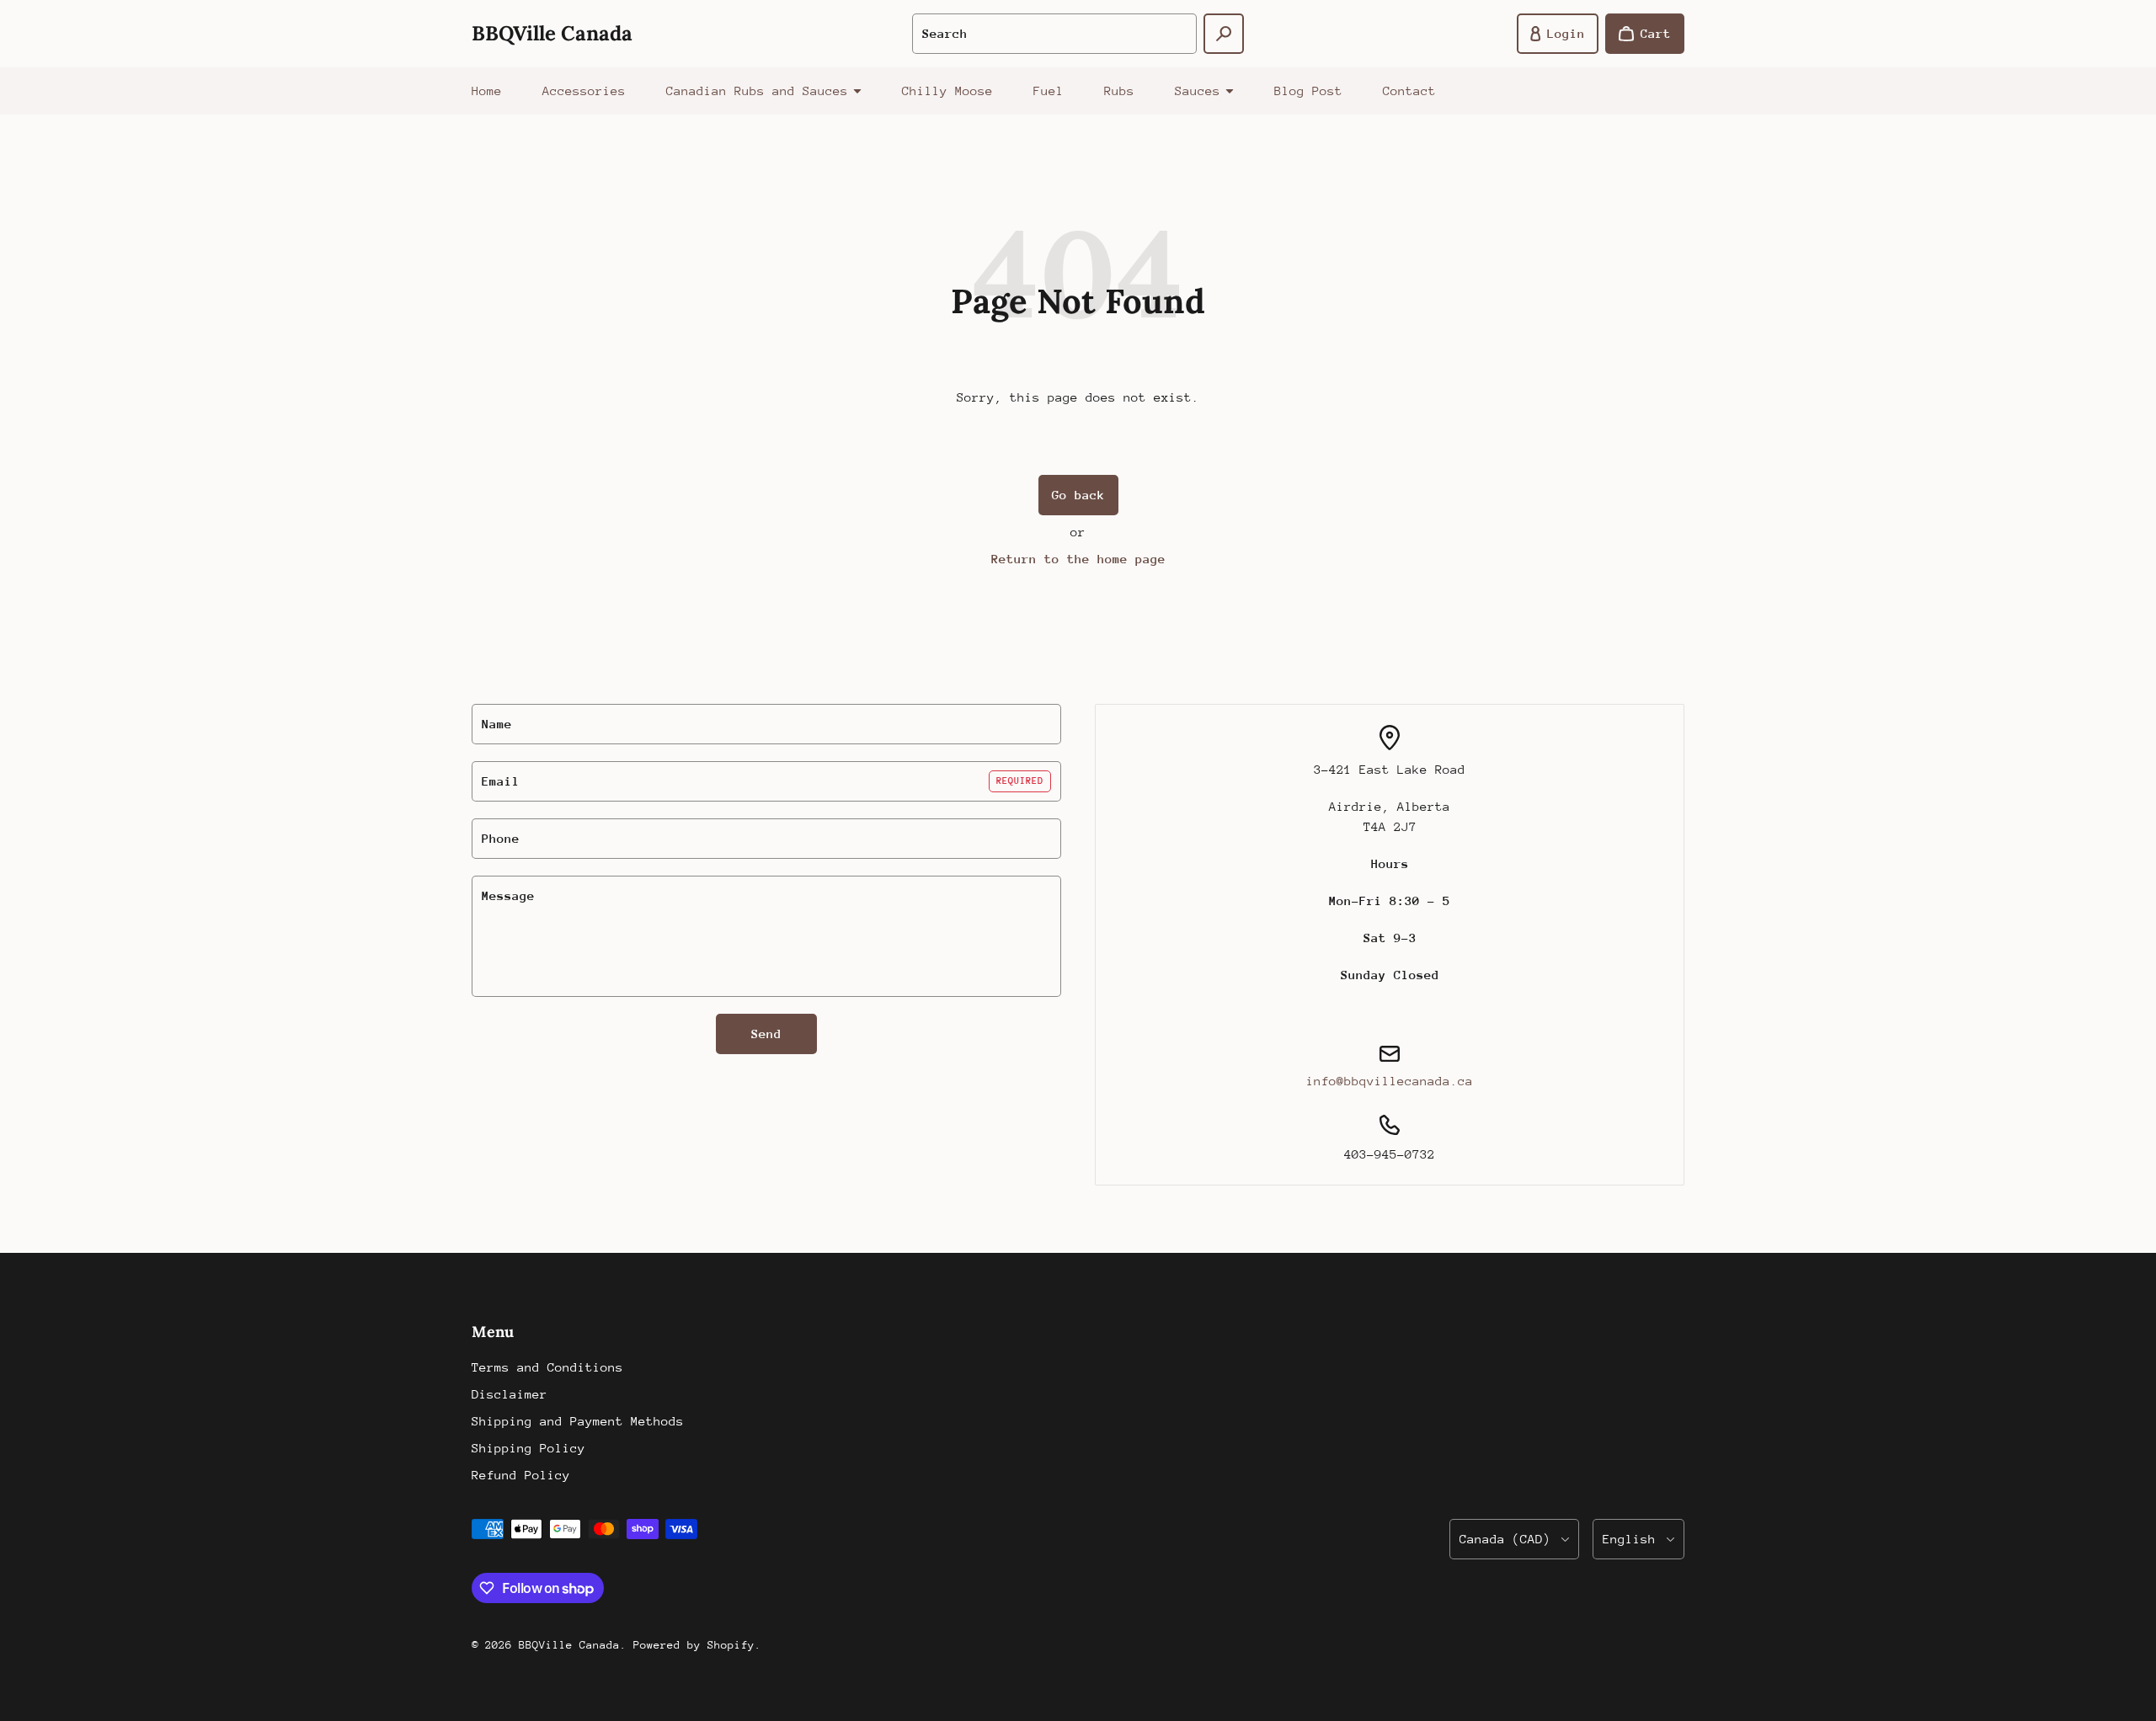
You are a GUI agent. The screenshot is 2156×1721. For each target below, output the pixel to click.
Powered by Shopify (694, 1645)
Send (766, 1034)
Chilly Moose (947, 91)
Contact (1409, 91)
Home (487, 91)
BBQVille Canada (569, 1645)
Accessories (584, 91)
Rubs (1119, 91)
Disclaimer (510, 1394)
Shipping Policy (528, 1448)
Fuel (1049, 91)
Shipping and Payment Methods (578, 1421)
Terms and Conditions (547, 1367)
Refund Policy (521, 1475)
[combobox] (1054, 34)
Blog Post (1308, 91)
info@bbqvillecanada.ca (1390, 1081)
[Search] (1224, 34)
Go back (1078, 495)
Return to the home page (1078, 559)
